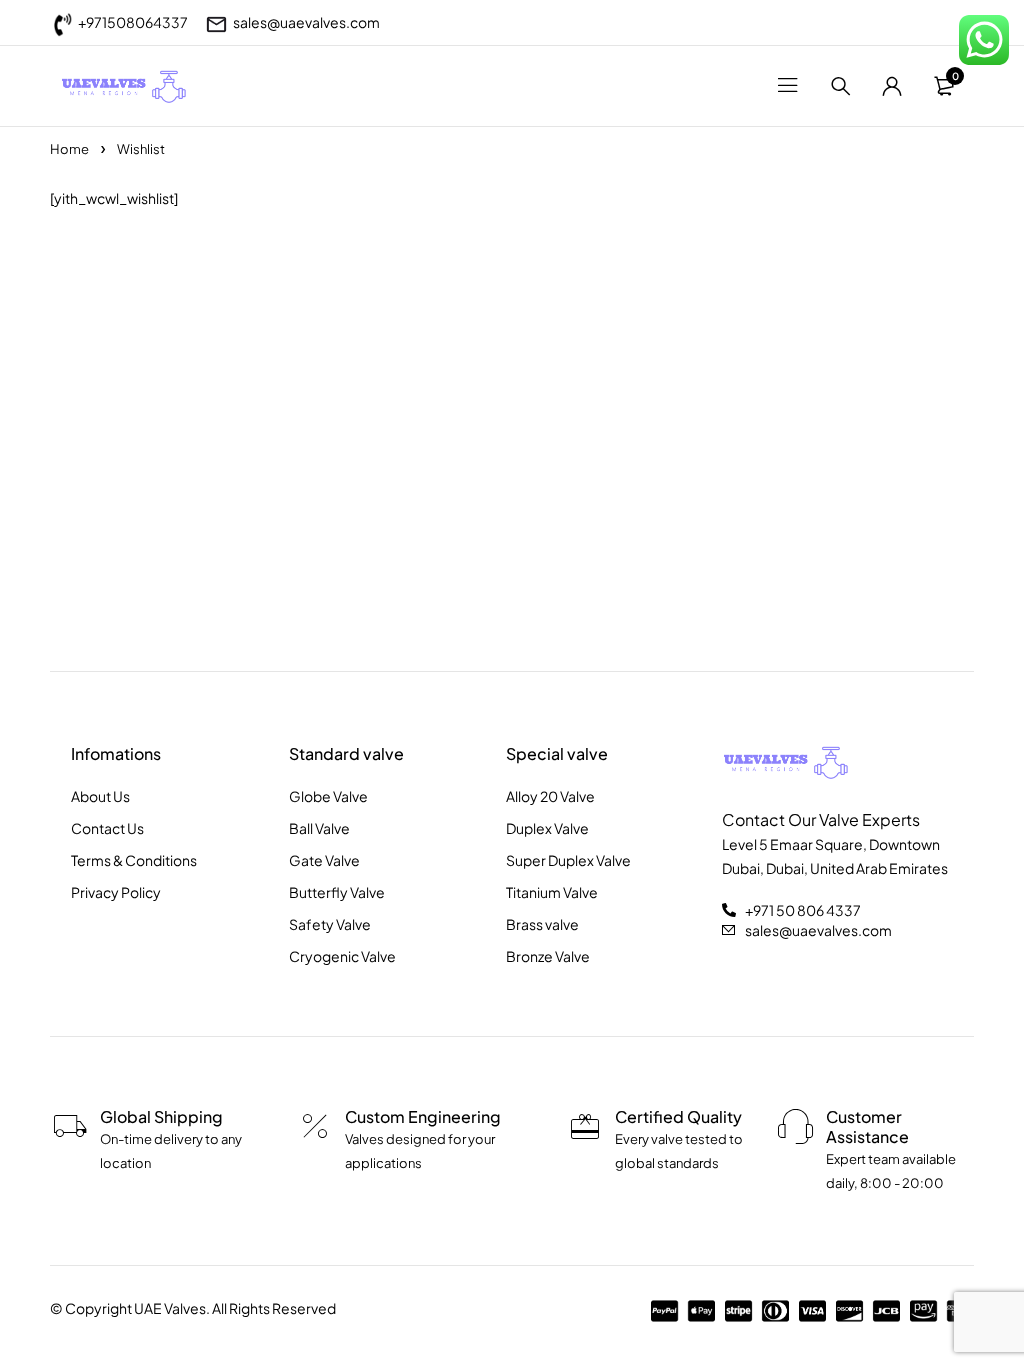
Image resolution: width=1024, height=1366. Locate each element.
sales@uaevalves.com (306, 22)
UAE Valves (170, 1308)
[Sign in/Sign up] (892, 86)
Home (69, 149)
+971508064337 (133, 22)
